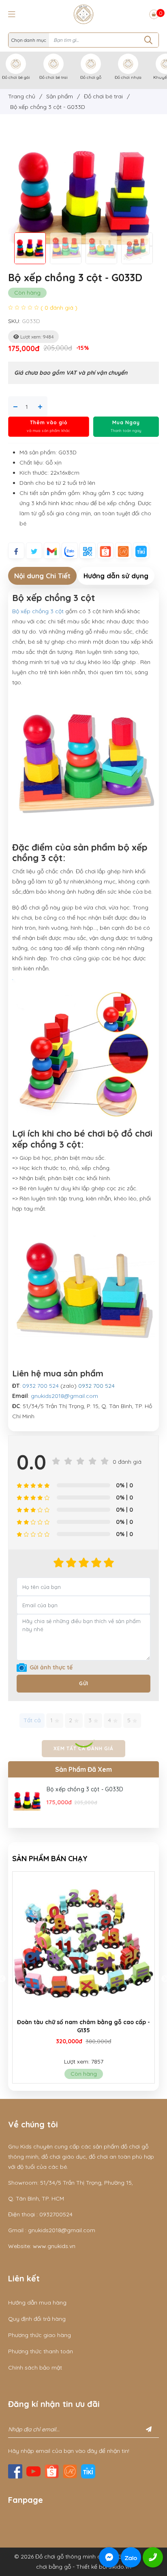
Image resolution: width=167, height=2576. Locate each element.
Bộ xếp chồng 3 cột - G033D (85, 1789)
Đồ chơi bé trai (54, 77)
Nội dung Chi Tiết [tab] (42, 576)
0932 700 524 (41, 1386)
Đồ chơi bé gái (16, 77)
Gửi (84, 1683)
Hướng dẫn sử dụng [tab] (116, 576)
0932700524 (56, 2214)
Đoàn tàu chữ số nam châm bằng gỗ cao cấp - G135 (83, 2026)
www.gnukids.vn (54, 2246)
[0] (154, 14)
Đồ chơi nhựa (128, 77)
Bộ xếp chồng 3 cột (39, 611)
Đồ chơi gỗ (91, 77)
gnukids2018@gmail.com (64, 1396)
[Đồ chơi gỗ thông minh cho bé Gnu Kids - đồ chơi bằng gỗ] (83, 14)
